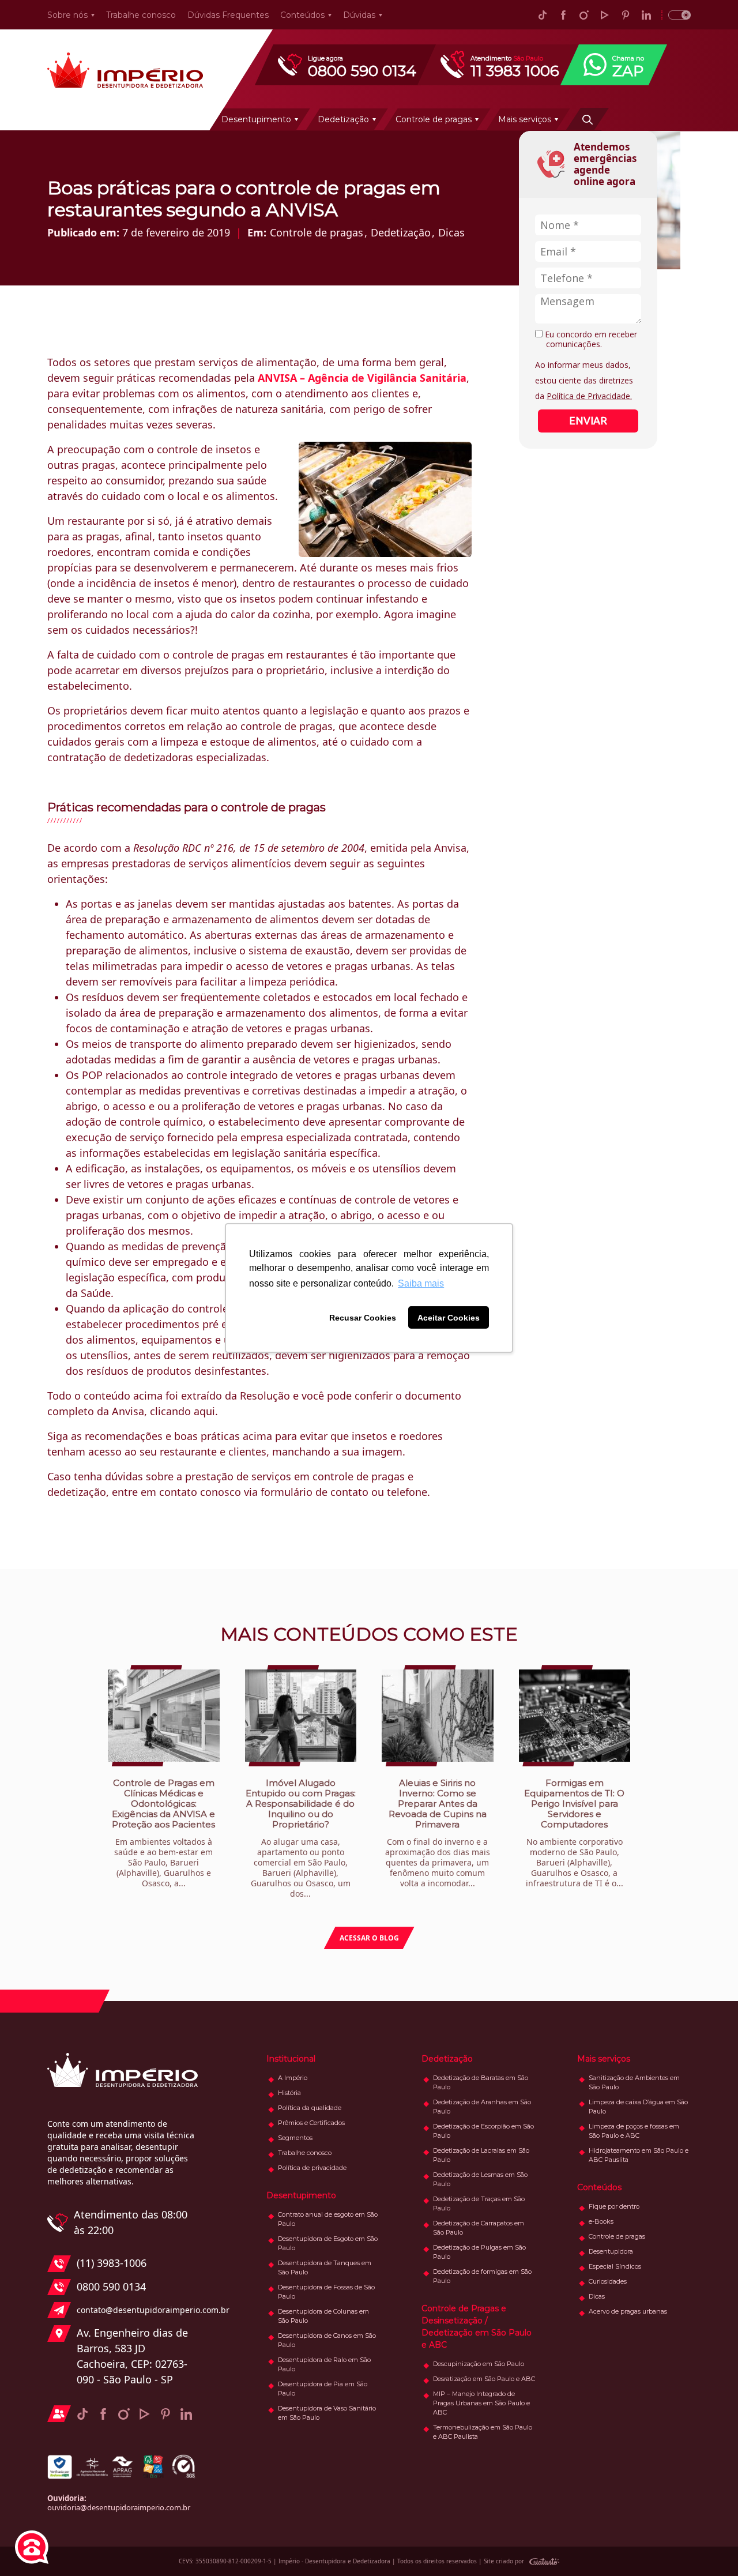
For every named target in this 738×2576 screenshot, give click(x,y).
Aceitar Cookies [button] (449, 1318)
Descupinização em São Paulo (479, 2364)
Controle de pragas (434, 119)
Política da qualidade (310, 2108)
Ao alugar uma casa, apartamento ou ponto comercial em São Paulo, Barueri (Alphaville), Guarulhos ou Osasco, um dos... (301, 1838)
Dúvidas (359, 15)
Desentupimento (256, 119)
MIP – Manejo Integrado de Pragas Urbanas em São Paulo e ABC (481, 2403)
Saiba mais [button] (421, 1283)
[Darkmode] (676, 15)
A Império (293, 2078)
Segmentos (295, 2138)
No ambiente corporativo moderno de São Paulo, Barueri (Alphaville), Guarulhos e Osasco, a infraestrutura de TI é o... (574, 1833)
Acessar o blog (369, 1938)
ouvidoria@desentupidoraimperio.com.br (119, 2507)
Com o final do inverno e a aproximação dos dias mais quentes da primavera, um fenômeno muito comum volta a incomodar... (438, 1833)
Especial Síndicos (615, 2266)
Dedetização (343, 119)
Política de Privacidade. (589, 396)
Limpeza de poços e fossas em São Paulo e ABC (634, 2131)
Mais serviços (525, 119)
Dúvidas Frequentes (228, 15)
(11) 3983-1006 (112, 2263)
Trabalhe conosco (141, 15)
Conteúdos (302, 15)
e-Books (601, 2221)
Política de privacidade (312, 2168)
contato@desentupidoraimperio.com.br (137, 2310)
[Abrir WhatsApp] (709, 2547)
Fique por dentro (614, 2206)
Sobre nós (67, 15)
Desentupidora (611, 2251)
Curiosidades (608, 2281)
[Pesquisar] (588, 119)
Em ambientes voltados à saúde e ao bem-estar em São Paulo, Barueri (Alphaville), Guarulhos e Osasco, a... (163, 1833)
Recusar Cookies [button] (363, 1318)
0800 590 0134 (111, 2287)
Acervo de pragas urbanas (628, 2311)
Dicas (451, 232)
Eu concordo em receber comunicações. (590, 339)
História (289, 2093)
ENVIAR (588, 420)
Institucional (291, 2059)
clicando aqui (182, 1411)
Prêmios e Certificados (311, 2123)
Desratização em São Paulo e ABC (484, 2379)
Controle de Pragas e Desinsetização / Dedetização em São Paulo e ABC (477, 2327)
